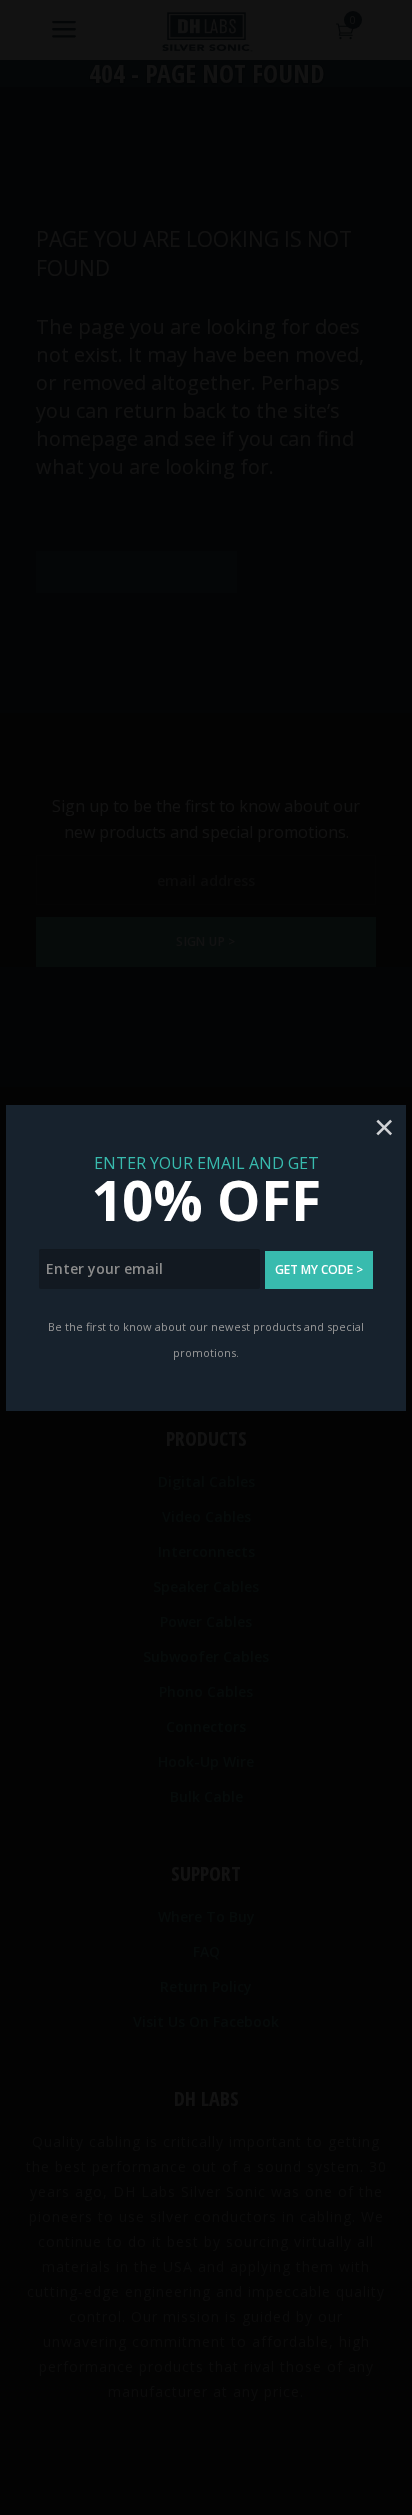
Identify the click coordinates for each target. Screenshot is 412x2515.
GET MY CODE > (319, 1269)
